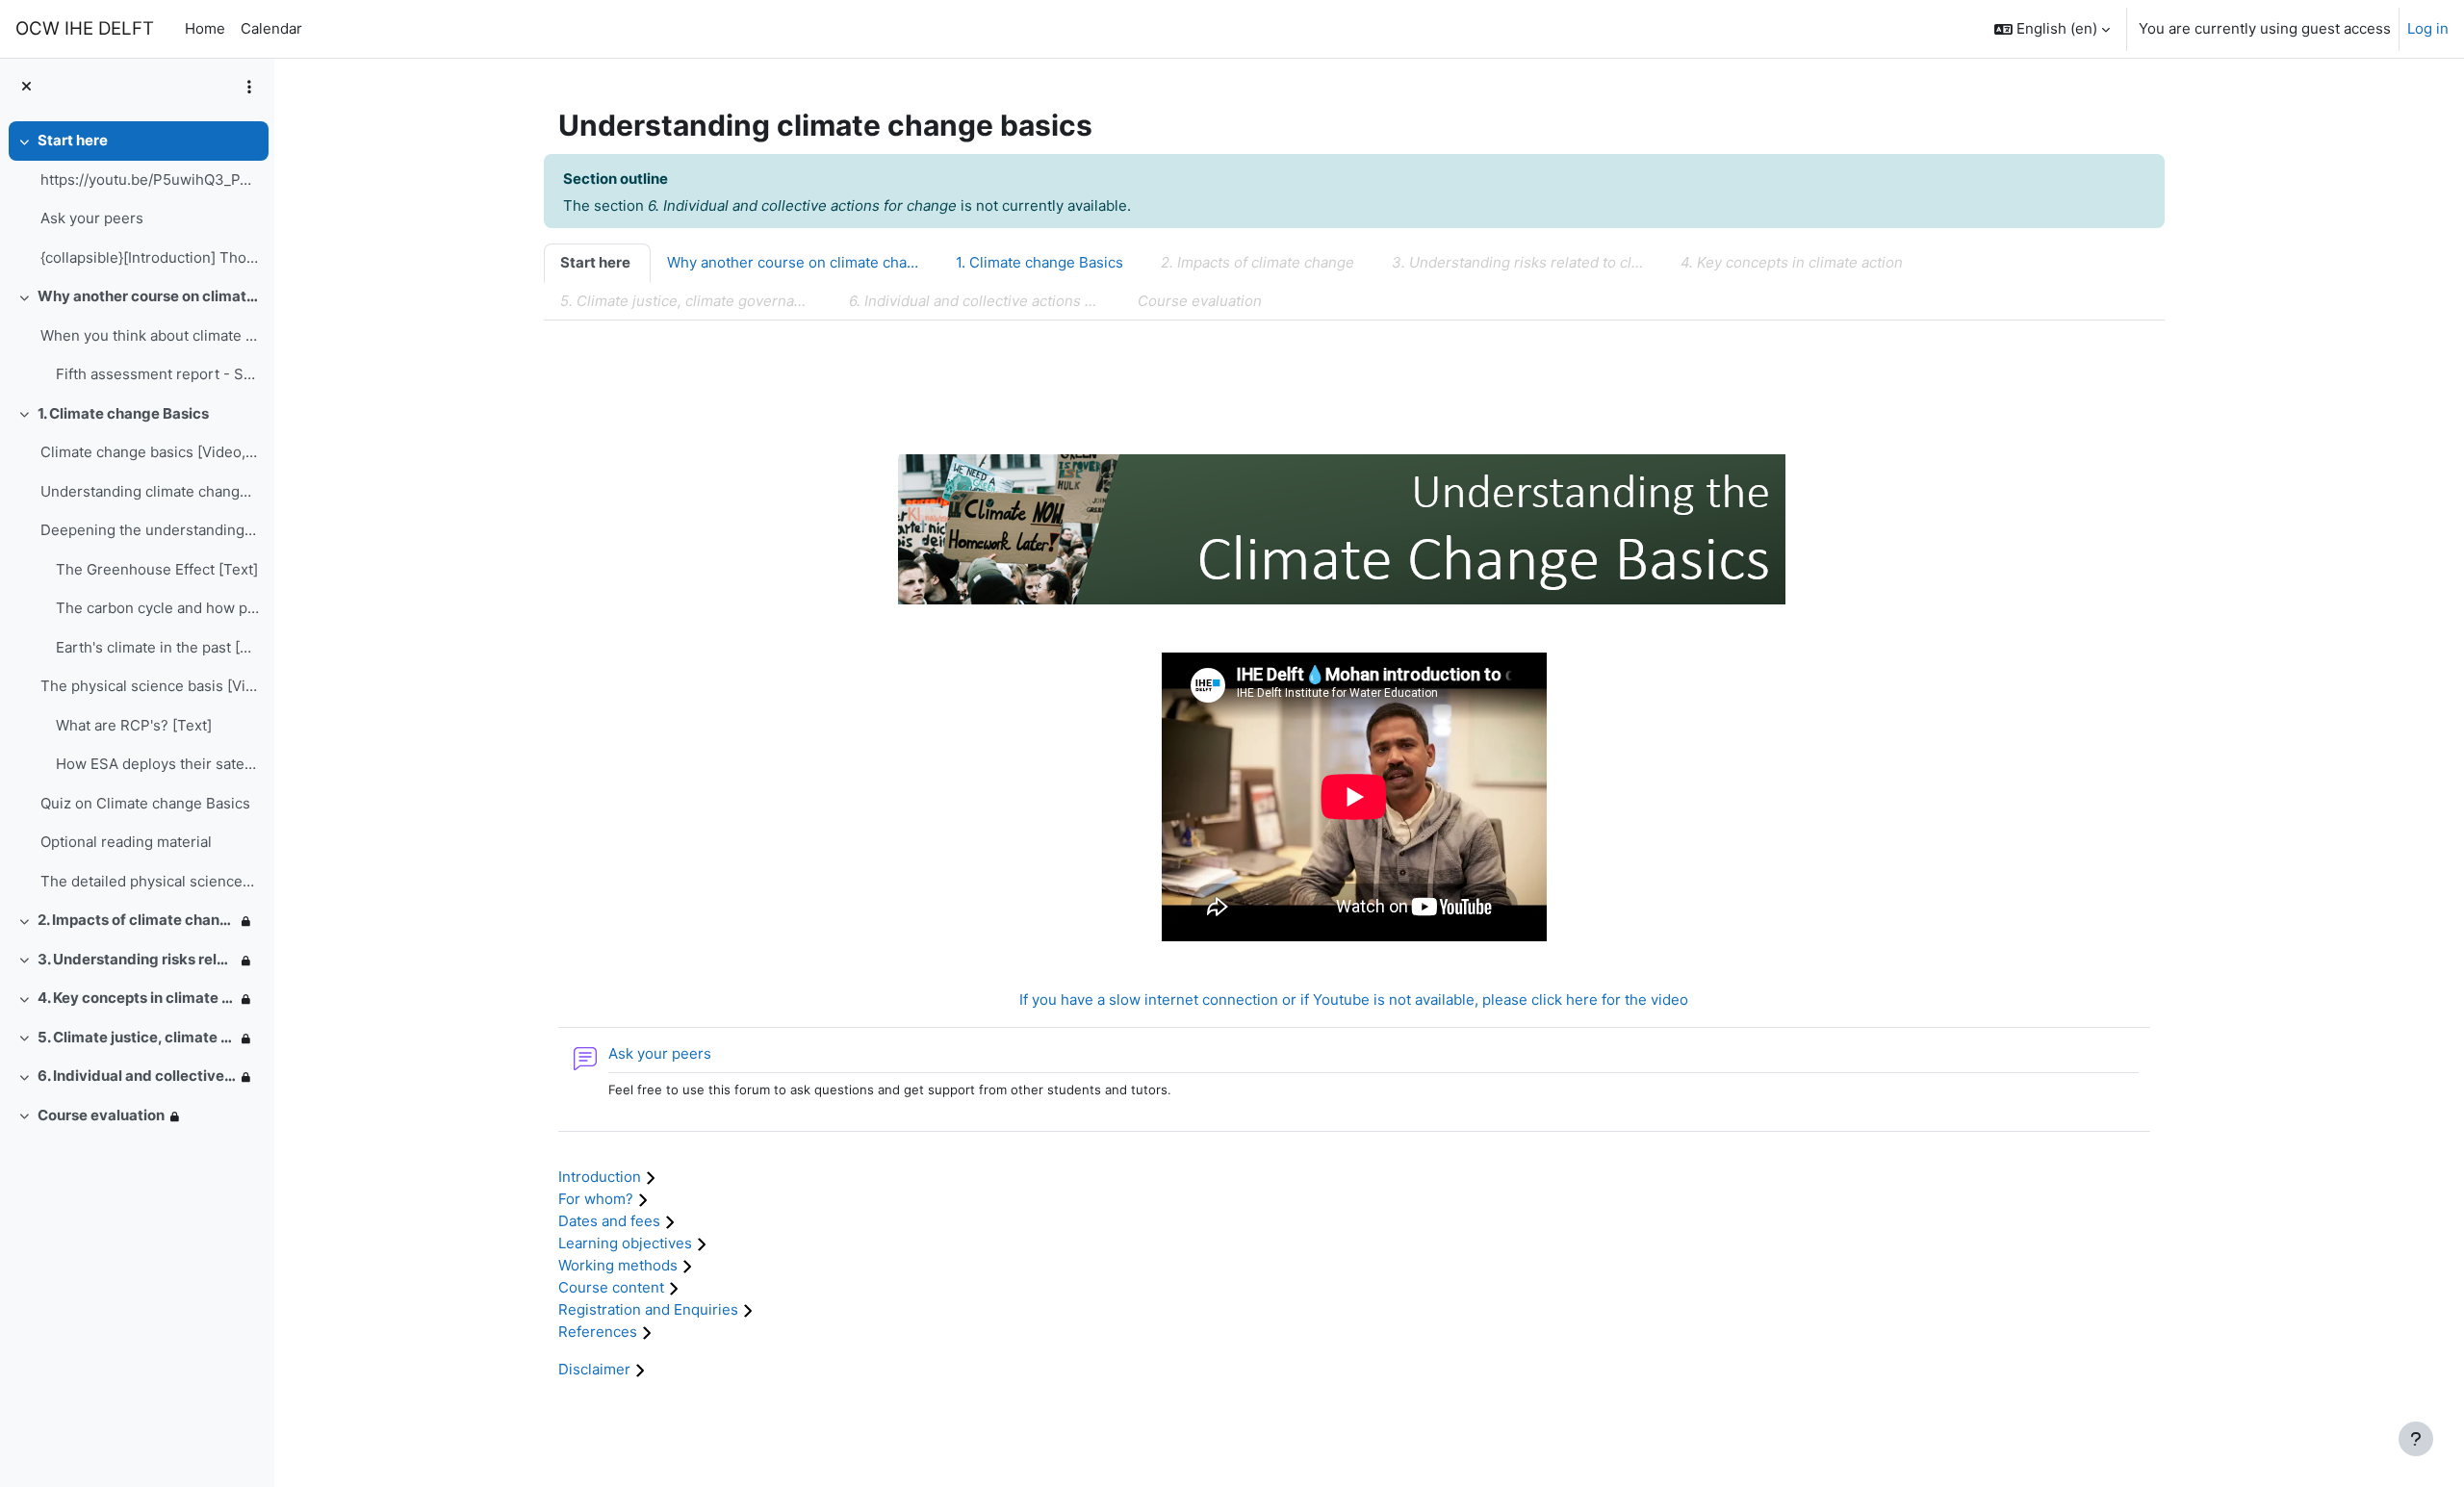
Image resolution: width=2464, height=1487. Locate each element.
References (600, 1332)
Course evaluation (101, 1115)
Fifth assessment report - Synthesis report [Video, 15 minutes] (157, 374)
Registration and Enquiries (650, 1309)
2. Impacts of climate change (137, 920)
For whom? (598, 1199)
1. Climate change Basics (123, 413)
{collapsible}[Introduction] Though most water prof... (150, 257)
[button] (2052, 29)
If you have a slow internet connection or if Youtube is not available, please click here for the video (1354, 1000)
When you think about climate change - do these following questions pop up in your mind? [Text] (150, 335)
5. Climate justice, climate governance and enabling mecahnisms (137, 1037)
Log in (2428, 28)
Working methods (620, 1265)
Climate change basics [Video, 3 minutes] (150, 452)
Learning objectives (627, 1243)
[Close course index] (26, 87)
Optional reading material (126, 842)
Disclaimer (596, 1369)
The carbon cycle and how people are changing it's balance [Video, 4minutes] (157, 608)
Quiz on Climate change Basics (145, 803)
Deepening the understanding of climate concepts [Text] (150, 530)
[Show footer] (2416, 1439)
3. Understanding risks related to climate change (137, 959)
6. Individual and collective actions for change (137, 1076)
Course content (613, 1287)
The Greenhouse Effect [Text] (157, 569)
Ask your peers (92, 218)
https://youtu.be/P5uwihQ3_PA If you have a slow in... (150, 179)
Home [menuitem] (205, 28)
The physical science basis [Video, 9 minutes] (150, 686)
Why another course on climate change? (149, 296)
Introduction (602, 1177)
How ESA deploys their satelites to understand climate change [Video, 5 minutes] (157, 764)
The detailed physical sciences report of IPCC (150, 881)
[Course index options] (249, 87)
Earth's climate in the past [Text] (157, 647)
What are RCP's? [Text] (134, 725)
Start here (73, 140)
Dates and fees (611, 1221)
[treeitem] (137, 199)
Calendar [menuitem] (271, 28)
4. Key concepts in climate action (137, 998)
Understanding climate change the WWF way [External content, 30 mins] (150, 491)
